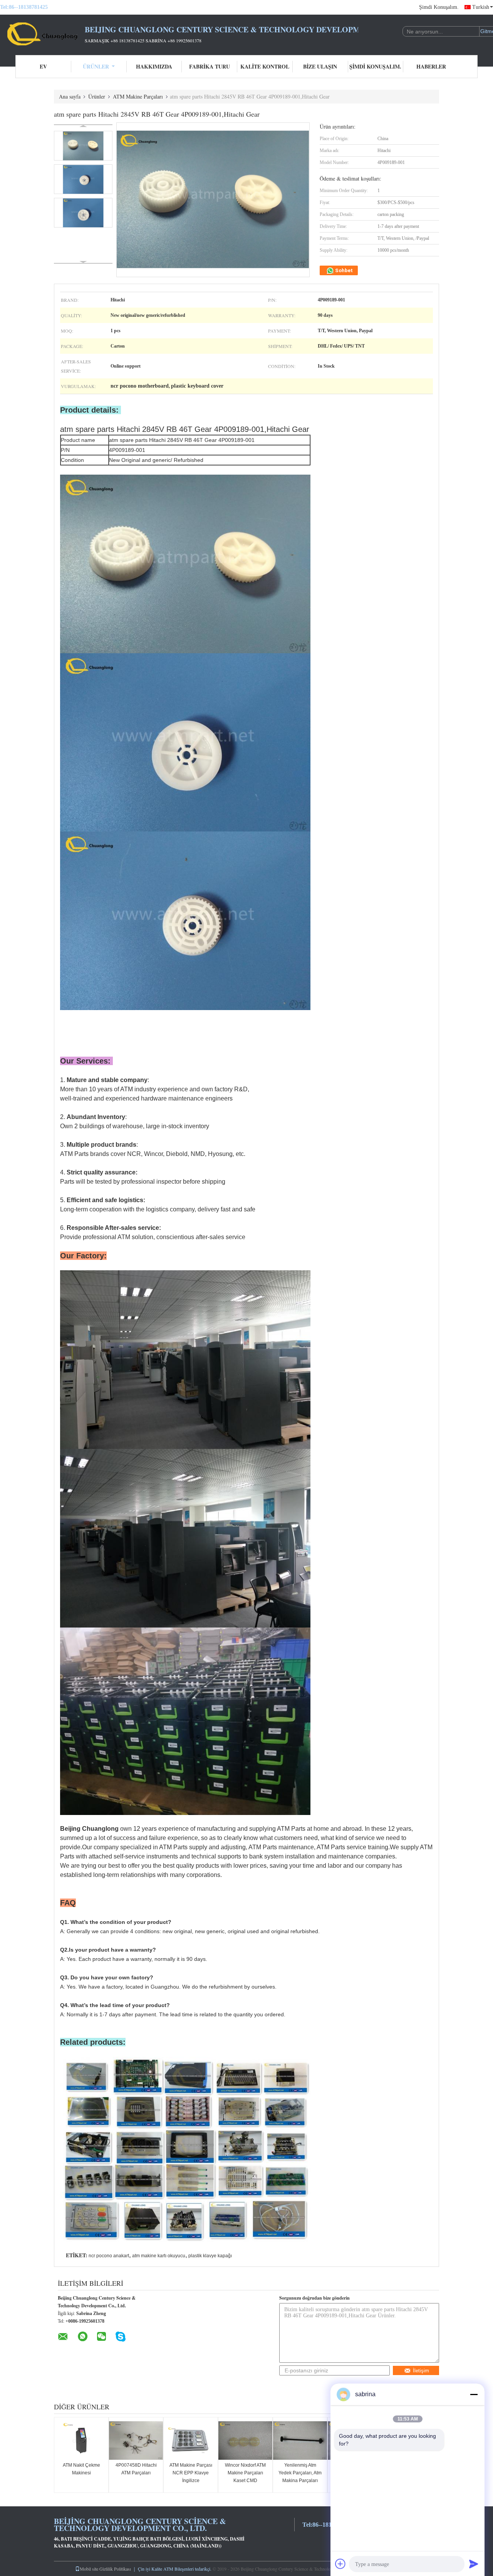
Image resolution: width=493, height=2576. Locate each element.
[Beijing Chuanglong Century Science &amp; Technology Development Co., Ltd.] (42, 34)
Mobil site (89, 2569)
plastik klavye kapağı (210, 2256)
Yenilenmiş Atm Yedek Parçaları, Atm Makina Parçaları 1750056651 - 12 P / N (300, 2481)
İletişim (421, 2371)
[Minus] (474, 2394)
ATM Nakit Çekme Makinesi (81, 2469)
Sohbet (343, 270)
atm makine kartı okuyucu (159, 2256)
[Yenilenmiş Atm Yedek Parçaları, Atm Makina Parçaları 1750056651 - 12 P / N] (300, 2441)
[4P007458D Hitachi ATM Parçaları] (136, 2441)
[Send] (474, 2564)
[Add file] (340, 2564)
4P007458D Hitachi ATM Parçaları (136, 2469)
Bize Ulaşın (320, 66)
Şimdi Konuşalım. (439, 7)
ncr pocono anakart (109, 2256)
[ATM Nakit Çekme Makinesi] (81, 2441)
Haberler (431, 66)
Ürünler (96, 66)
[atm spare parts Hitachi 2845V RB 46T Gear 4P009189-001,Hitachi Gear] (83, 146)
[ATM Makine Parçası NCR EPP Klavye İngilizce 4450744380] (191, 2441)
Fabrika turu (210, 66)
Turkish (481, 7)
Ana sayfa (70, 96)
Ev (43, 66)
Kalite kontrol (265, 66)
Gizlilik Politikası (115, 2569)
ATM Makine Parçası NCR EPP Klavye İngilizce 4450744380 (191, 2477)
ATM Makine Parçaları (138, 96)
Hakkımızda (154, 66)
